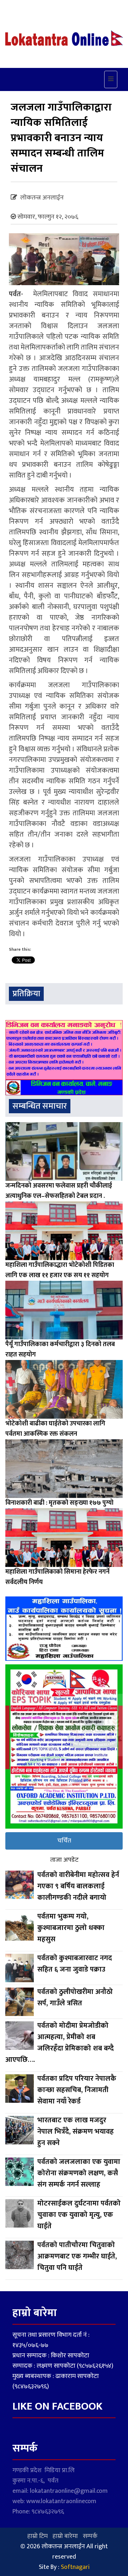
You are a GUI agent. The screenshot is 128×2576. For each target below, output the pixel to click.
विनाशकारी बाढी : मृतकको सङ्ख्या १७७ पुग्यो (59, 1503)
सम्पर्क (90, 2536)
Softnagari (75, 2567)
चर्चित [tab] (64, 1841)
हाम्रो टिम (38, 2536)
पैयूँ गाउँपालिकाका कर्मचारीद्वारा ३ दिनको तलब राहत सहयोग (60, 1350)
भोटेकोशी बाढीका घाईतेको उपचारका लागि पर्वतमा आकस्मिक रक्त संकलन (55, 1429)
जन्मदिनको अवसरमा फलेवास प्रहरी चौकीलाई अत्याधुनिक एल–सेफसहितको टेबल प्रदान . (59, 1191)
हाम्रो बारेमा (65, 2536)
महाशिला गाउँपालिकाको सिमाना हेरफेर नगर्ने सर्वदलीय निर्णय (57, 1577)
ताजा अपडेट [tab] (64, 1860)
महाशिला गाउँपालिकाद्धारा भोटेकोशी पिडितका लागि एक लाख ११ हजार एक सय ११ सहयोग (60, 1270)
